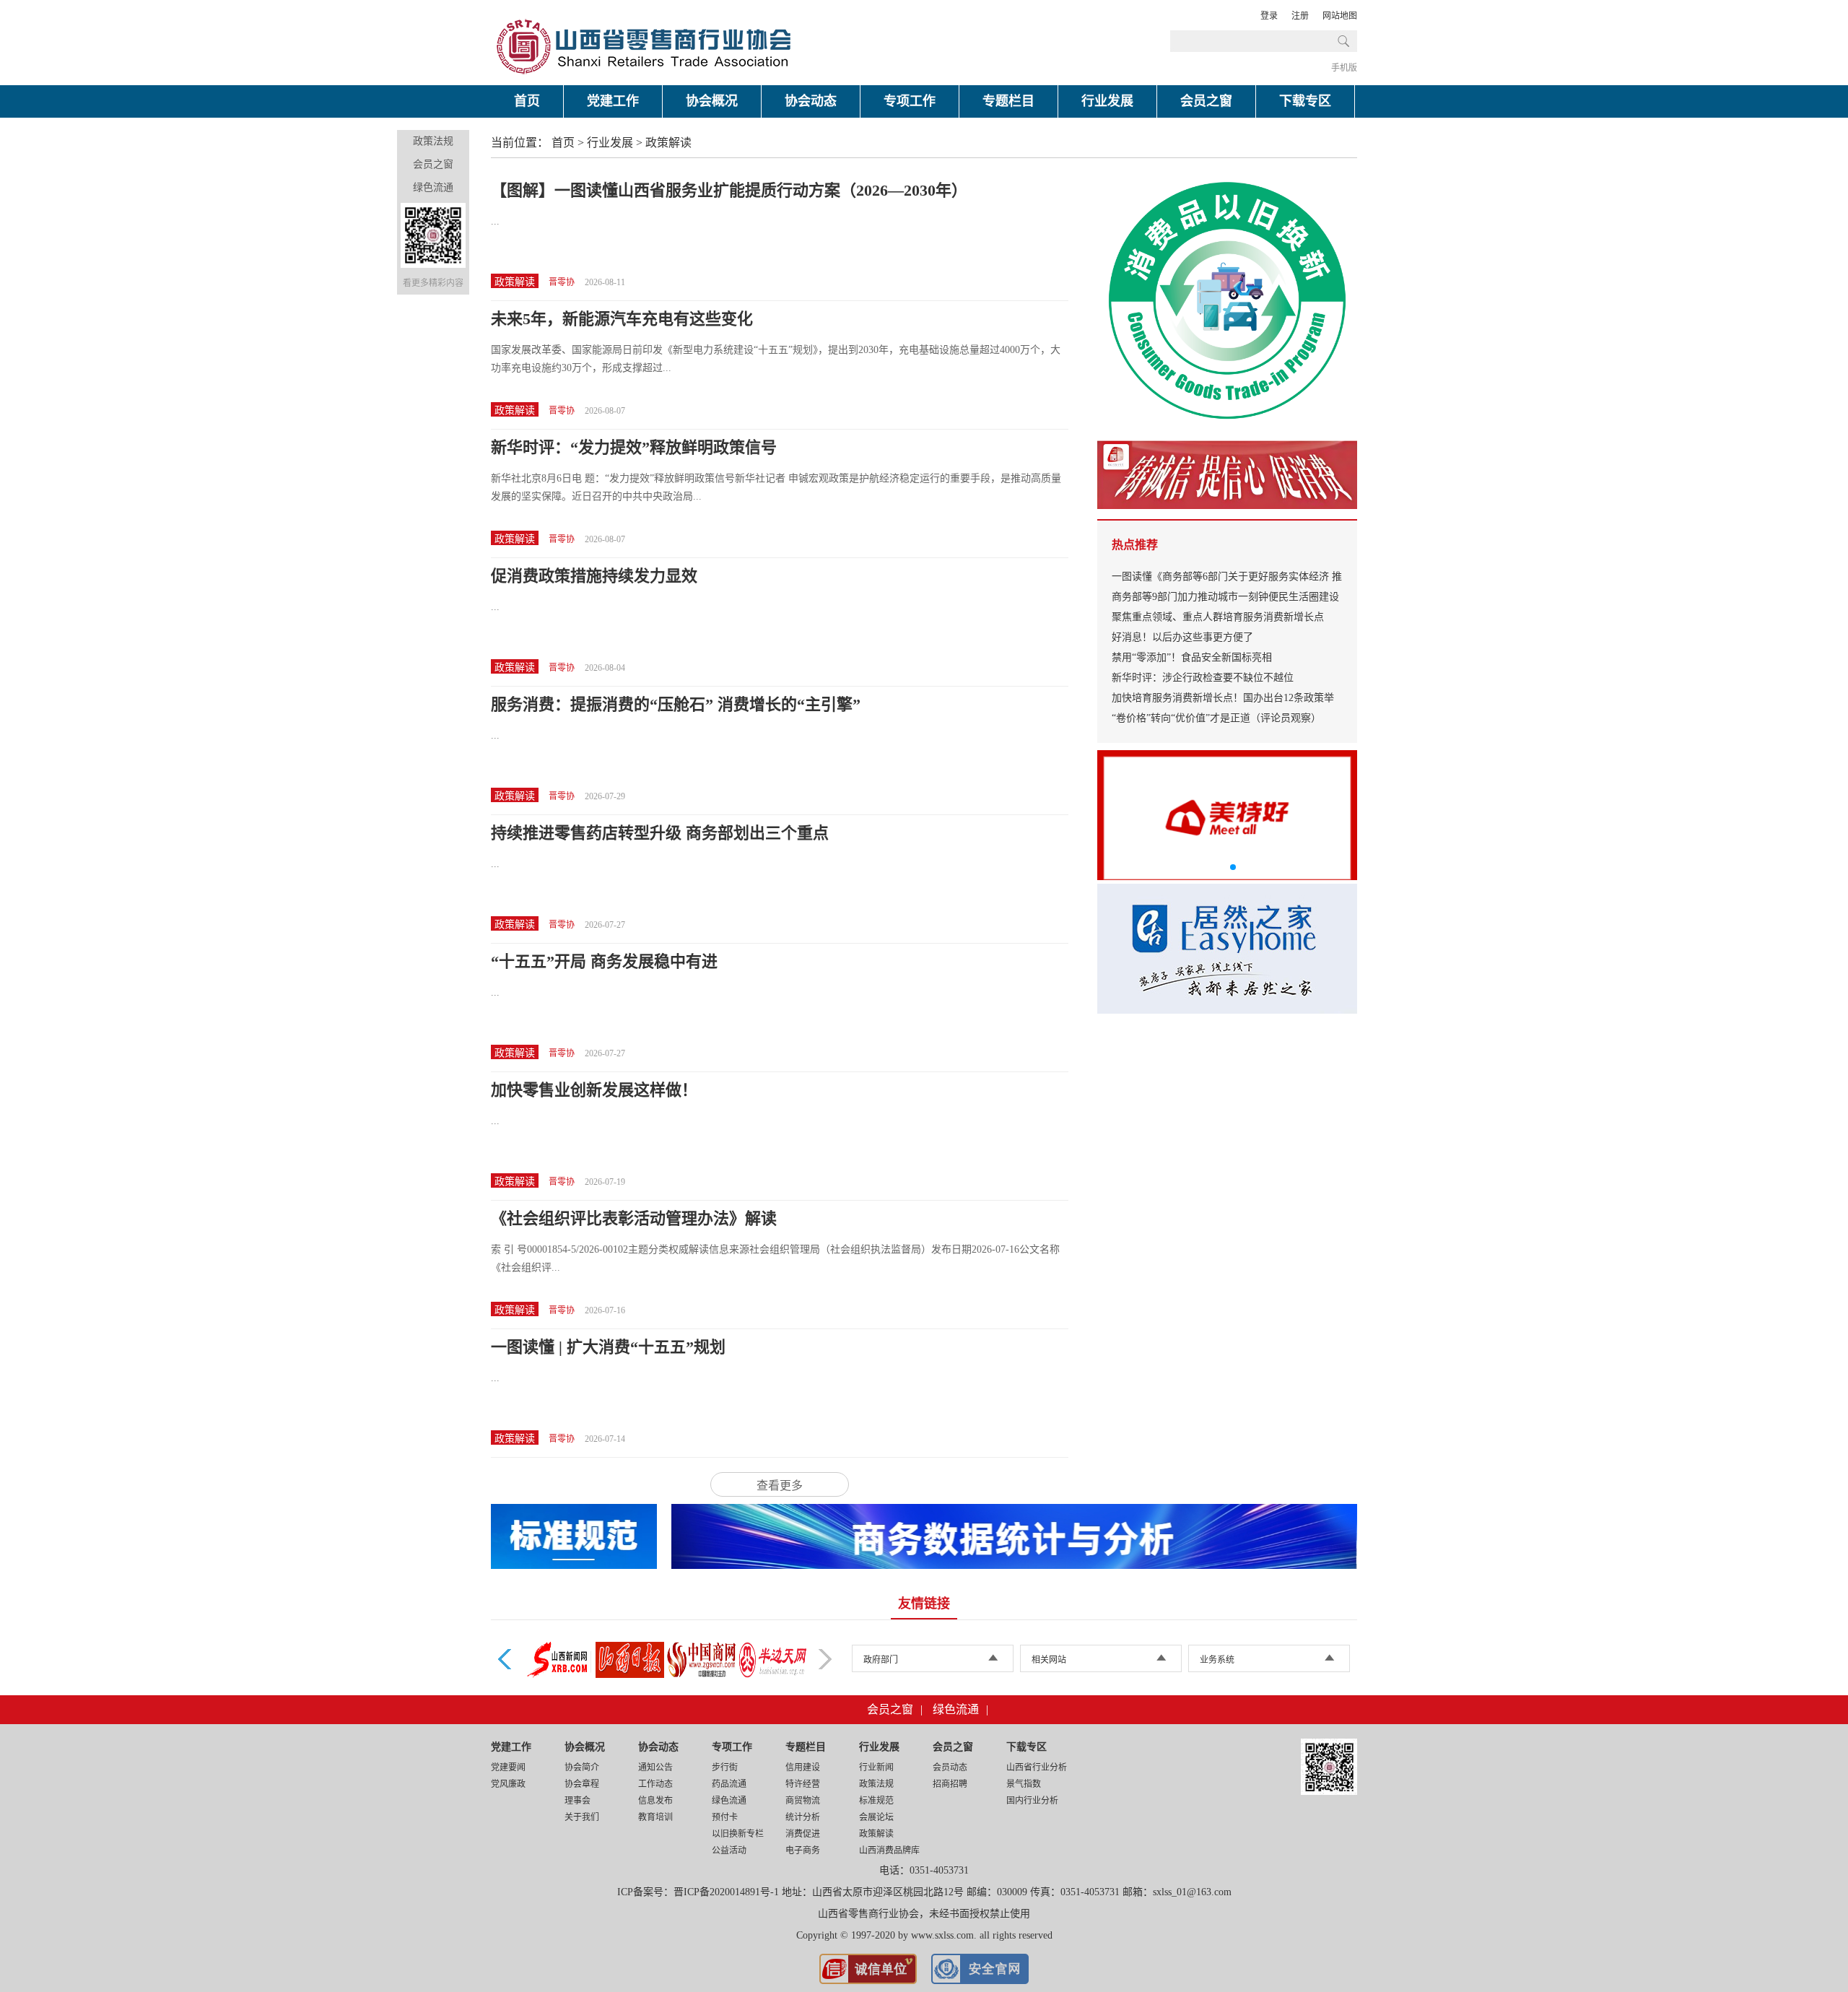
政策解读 (668, 143)
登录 (1269, 16)
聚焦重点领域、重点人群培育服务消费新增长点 (1218, 617)
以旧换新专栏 (738, 1834)
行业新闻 (876, 1767)
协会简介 (582, 1767)
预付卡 (725, 1817)
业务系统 (1217, 1660)
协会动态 (811, 101)
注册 (1300, 16)
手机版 (1344, 68)
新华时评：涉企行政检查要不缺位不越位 (1203, 678)
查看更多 (780, 1486)
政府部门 (881, 1660)
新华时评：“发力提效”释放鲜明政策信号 (634, 447)
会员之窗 (1206, 101)
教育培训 (655, 1817)
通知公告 (655, 1767)
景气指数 (1024, 1784)
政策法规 (433, 141)
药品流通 (729, 1784)
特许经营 (803, 1784)
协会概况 (712, 101)
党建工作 (613, 101)
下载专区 (1305, 101)
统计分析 (803, 1817)
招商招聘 (950, 1784)
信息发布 (655, 1801)
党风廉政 (508, 1784)
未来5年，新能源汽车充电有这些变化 (622, 319)
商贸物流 (803, 1801)
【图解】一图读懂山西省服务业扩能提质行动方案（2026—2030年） (729, 190)
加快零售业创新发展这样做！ (594, 1090)
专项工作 (910, 101)
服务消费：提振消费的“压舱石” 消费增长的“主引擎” (676, 704)
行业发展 (1107, 101)
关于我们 (582, 1817)
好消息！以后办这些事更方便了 (1182, 637)
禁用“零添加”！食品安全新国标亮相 (1192, 657)
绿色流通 (433, 187)
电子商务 (803, 1850)
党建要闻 (508, 1767)
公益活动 (729, 1850)
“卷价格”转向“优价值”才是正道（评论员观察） (1216, 718)
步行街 (725, 1767)
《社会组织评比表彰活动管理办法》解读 (634, 1218)
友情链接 (924, 1604)
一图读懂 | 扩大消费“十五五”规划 (608, 1347)
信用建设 (803, 1767)
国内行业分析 (1032, 1801)
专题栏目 (1008, 101)
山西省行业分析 (1037, 1767)
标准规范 (876, 1801)
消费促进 (803, 1834)
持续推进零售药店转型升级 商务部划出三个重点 (660, 833)
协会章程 (582, 1784)
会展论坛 (876, 1817)
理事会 (577, 1801)
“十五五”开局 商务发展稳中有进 (604, 961)
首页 (527, 101)
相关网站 (1049, 1660)
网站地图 (1340, 16)
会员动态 (950, 1767)
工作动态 (655, 1784)
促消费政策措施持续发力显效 (594, 576)
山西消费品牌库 (889, 1850)
